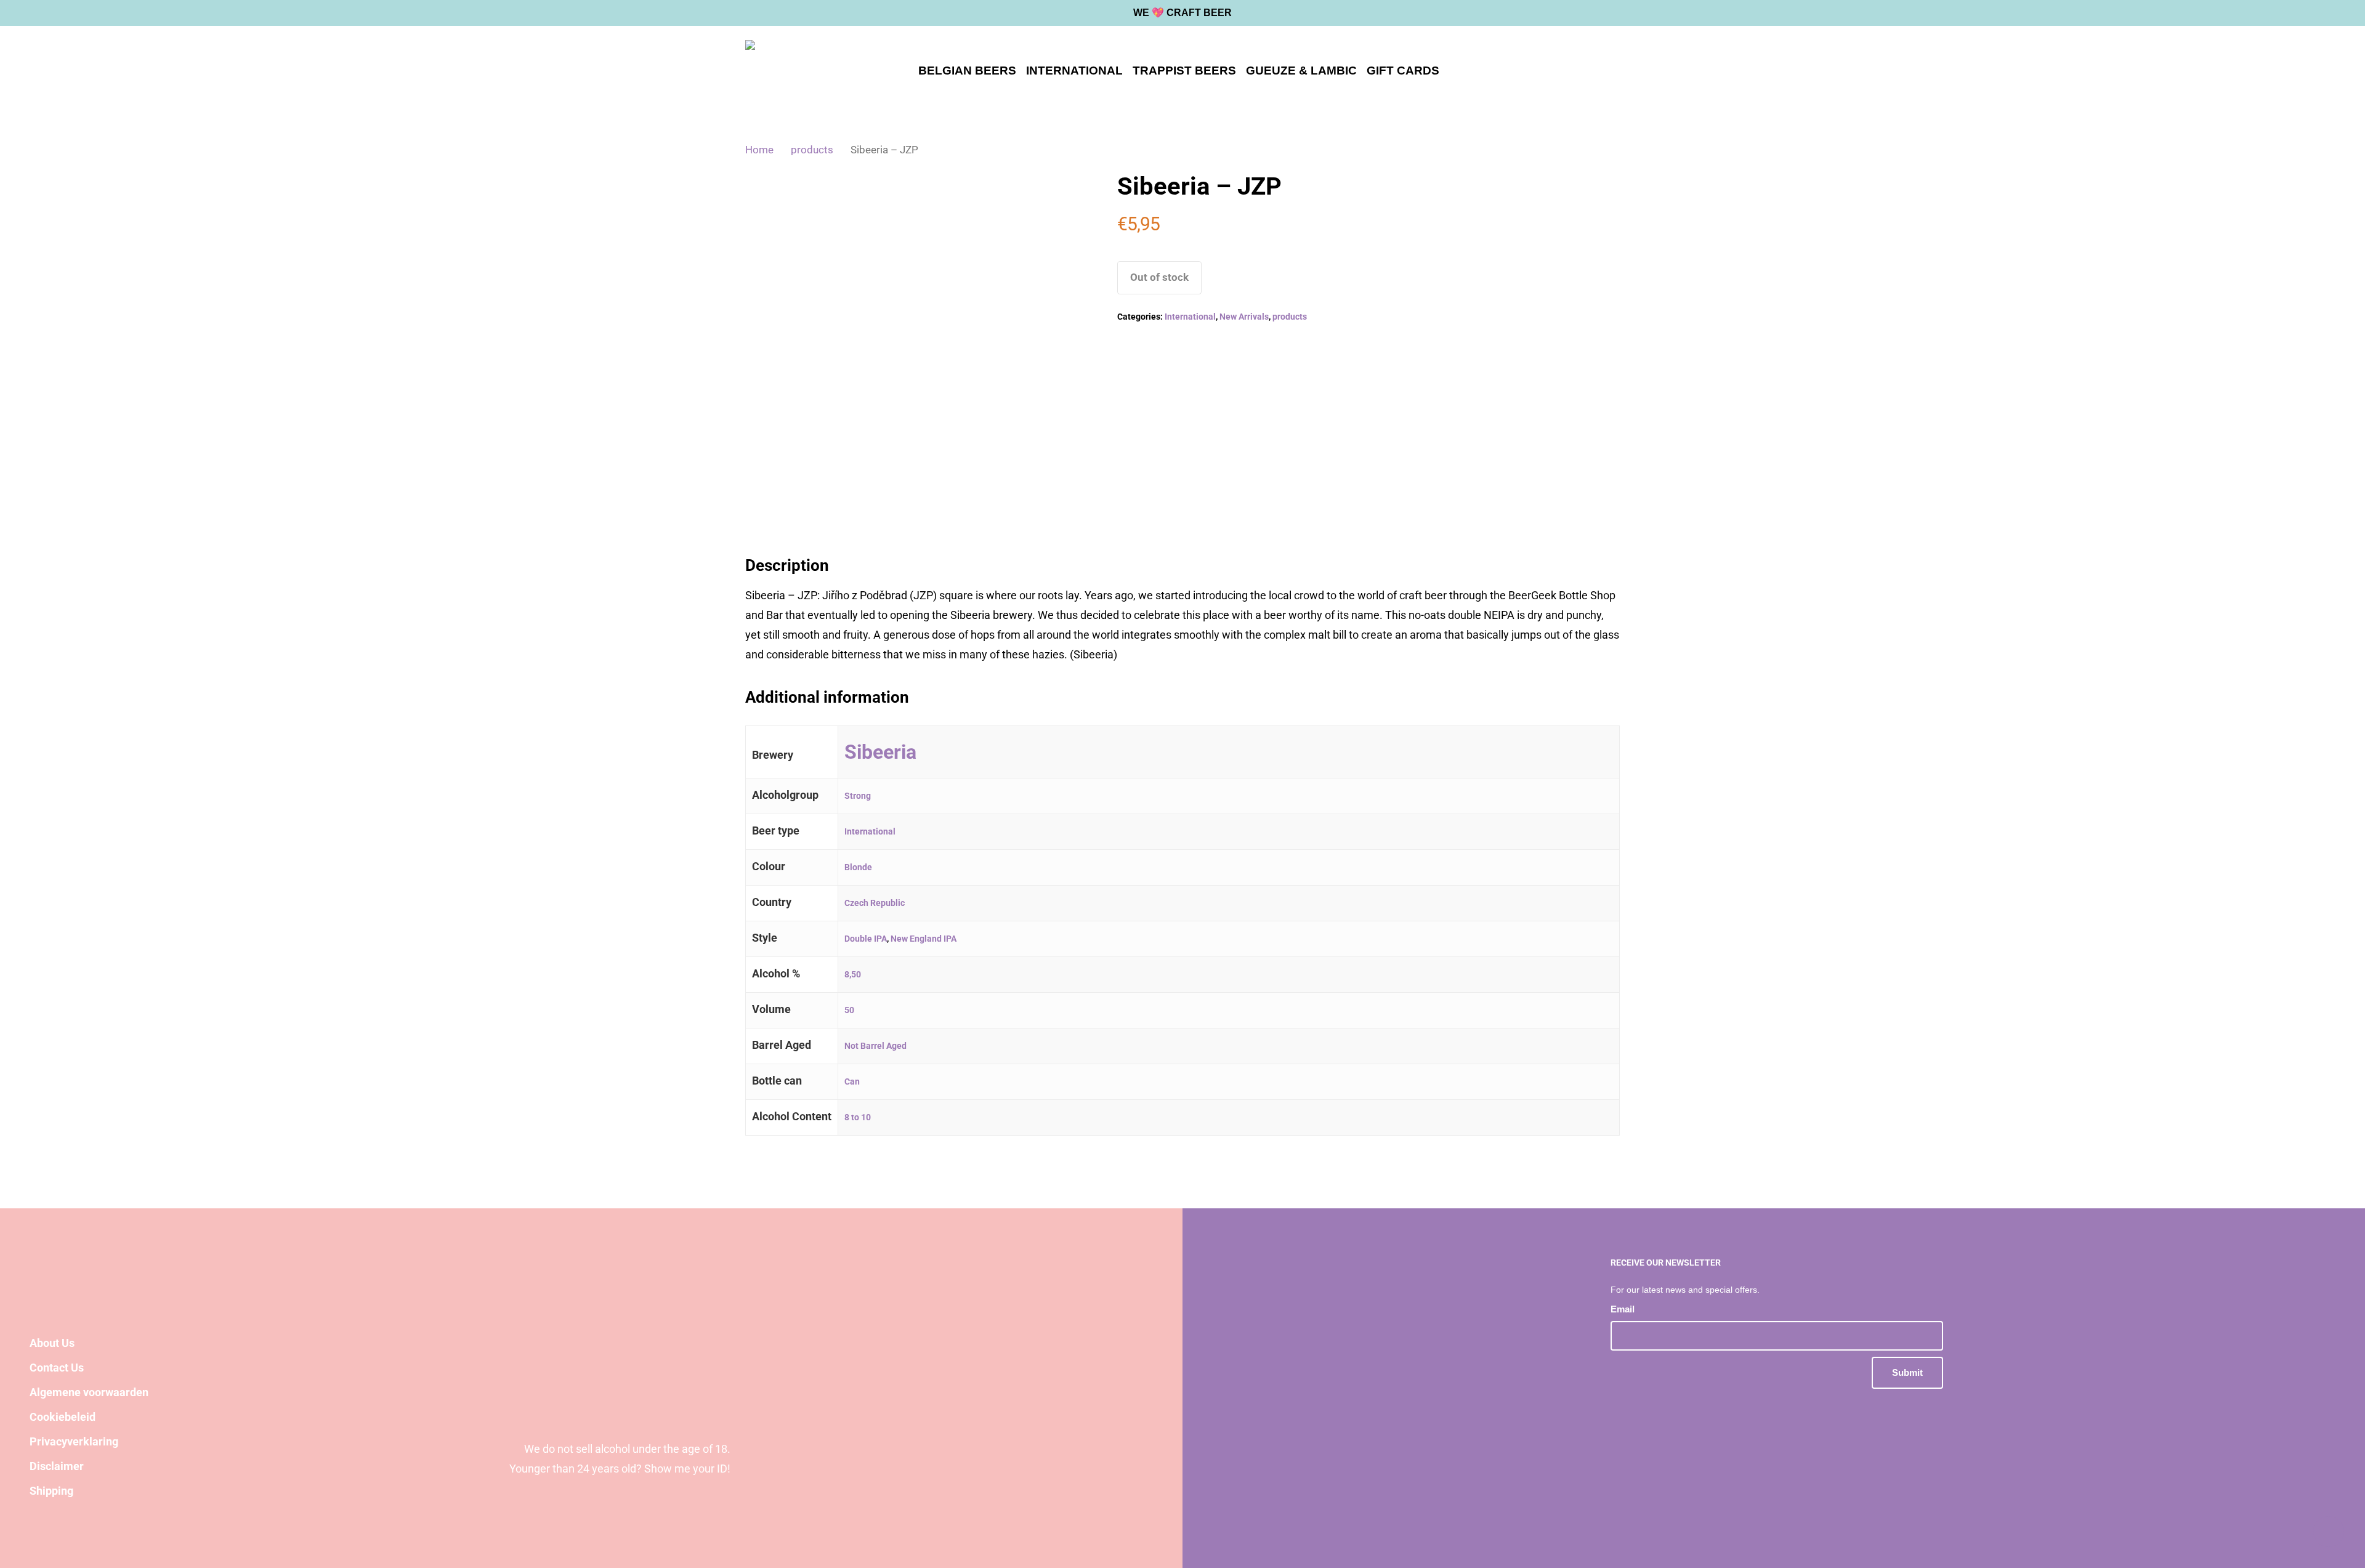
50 (849, 1010)
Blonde (858, 867)
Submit (1907, 1372)
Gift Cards (1403, 71)
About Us (52, 1343)
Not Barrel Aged (875, 1046)
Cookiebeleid (63, 1417)
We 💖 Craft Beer (1182, 13)
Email (1624, 1309)
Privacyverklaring (74, 1441)
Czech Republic (875, 903)
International (1074, 71)
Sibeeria (880, 752)
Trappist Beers (1184, 71)
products (812, 150)
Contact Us (57, 1368)
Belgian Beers (967, 71)
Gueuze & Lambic (1301, 71)
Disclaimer (57, 1466)
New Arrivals (1244, 317)
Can (852, 1081)
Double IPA (866, 939)
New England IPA (924, 939)
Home (759, 150)
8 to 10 (858, 1117)
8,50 (853, 974)
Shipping (51, 1491)
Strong (858, 796)
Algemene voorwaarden (89, 1392)
